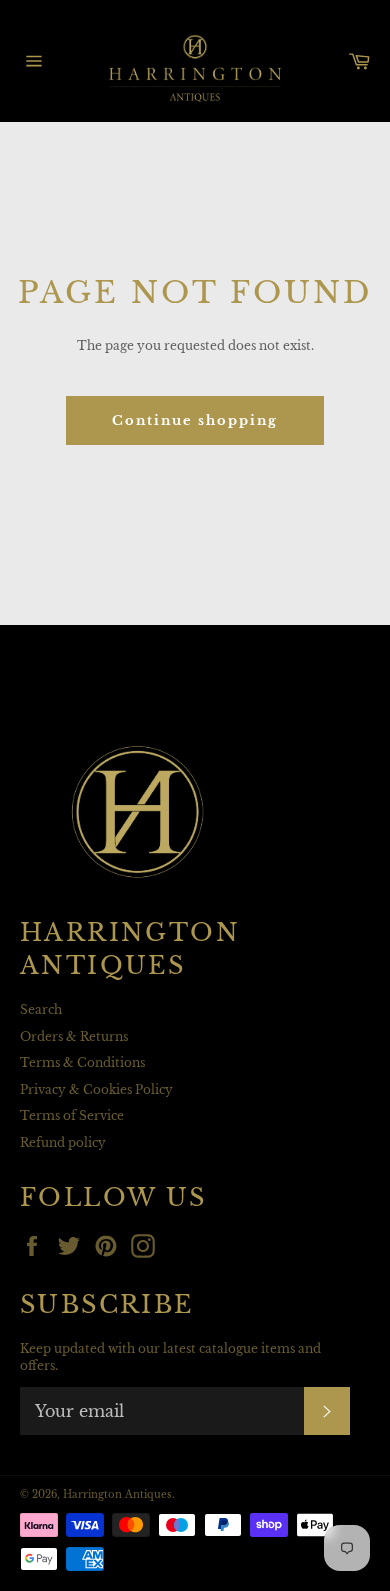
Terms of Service (72, 1115)
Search (41, 1009)
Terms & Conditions (82, 1062)
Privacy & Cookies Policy (96, 1089)
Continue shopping (194, 420)
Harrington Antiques (117, 1495)
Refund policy (63, 1142)
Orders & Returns (74, 1036)
